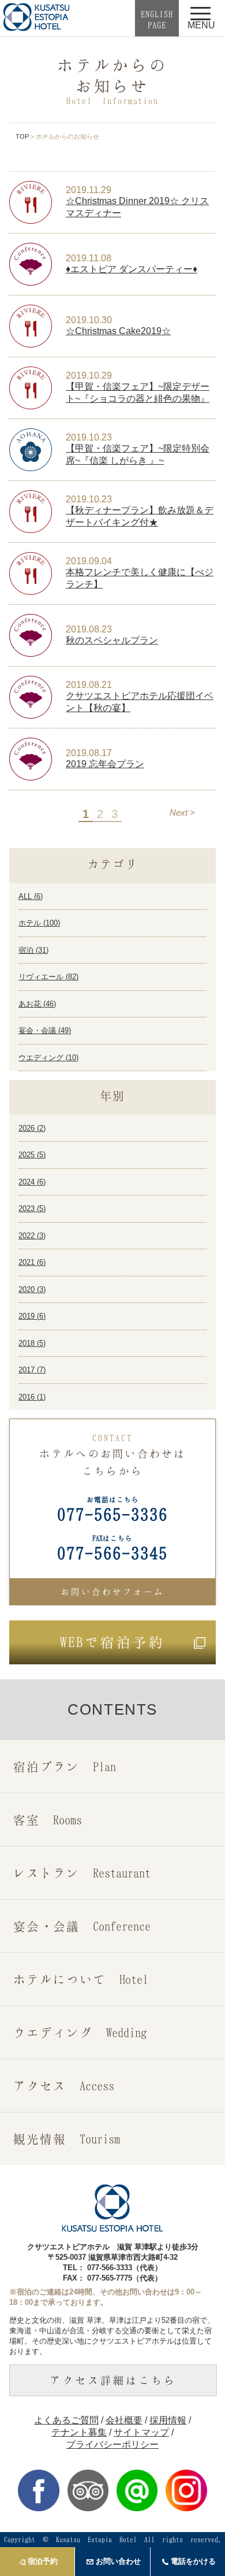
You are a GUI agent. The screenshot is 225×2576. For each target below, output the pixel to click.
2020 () (32, 1289)
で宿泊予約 (112, 1642)
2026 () (32, 1128)
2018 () (32, 1343)
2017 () (32, 1370)
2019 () (32, 1316)
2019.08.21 (89, 685)
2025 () (32, 1155)
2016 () (32, 1397)
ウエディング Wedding (80, 2032)
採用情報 (168, 2420)
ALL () (31, 896)
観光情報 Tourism (67, 2139)
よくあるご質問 (66, 2420)
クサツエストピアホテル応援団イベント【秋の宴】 (140, 702)
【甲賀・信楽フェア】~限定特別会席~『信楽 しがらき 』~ (138, 454)
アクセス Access (64, 2085)
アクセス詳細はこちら (113, 2380)
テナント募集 (79, 2432)
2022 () (32, 1236)
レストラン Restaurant (82, 1873)
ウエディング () (48, 1058)
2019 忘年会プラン (105, 764)
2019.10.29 (89, 375)
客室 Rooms (48, 1820)
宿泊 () (33, 950)
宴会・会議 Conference (82, 1926)
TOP (22, 136)
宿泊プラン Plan (65, 1766)
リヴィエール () (48, 977)
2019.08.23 (89, 629)
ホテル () (39, 923)
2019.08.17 (89, 753)
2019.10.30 (89, 320)
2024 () (32, 1182)
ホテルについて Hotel (81, 1979)
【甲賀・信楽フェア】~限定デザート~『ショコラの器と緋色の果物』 (138, 393)
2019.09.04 (89, 561)
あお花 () (37, 1004)
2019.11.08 (89, 258)
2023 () (32, 1209)
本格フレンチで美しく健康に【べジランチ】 (140, 578)
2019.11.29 (89, 190)
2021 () (32, 1262)
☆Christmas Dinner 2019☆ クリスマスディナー (137, 207)
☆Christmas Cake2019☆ (118, 331)
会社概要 (124, 2420)
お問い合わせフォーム (112, 1592)
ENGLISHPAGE (157, 19)
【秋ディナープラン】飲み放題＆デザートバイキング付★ (140, 516)
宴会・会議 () (45, 1030)
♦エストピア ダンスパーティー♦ (132, 269)
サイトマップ (141, 2432)
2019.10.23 (89, 437)
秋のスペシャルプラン (112, 640)
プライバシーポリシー (112, 2444)
